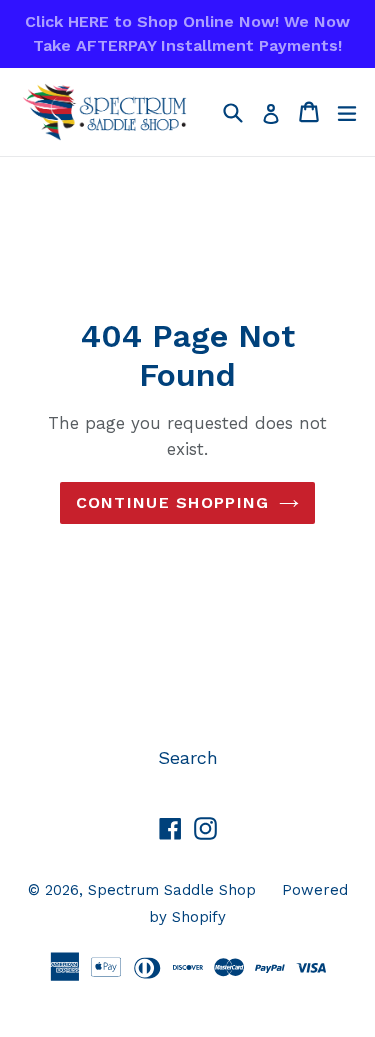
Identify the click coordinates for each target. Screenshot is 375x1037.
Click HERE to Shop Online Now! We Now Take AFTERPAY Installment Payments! (187, 33)
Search (188, 757)
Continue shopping (173, 502)
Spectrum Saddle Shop (172, 890)
